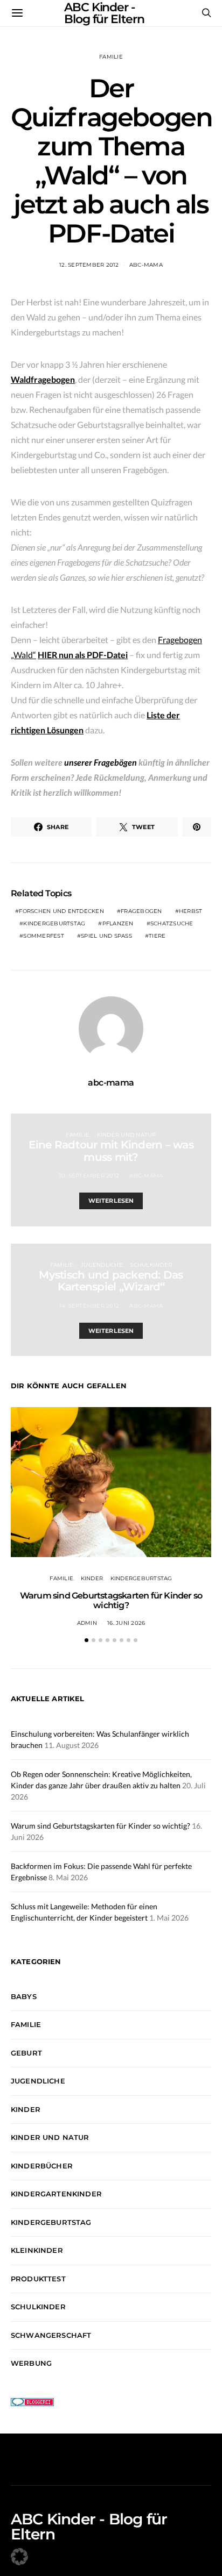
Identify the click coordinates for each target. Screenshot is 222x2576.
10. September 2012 (89, 1176)
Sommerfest (44, 936)
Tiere (157, 936)
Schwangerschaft (51, 2335)
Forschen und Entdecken (61, 911)
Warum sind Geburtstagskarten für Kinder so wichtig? (111, 1600)
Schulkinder (151, 1265)
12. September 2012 (89, 265)
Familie (111, 57)
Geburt (26, 2053)
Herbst (191, 911)
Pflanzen (118, 923)
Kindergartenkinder (56, 2194)
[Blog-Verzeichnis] (32, 2401)
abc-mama (146, 265)
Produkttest (38, 2279)
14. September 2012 (89, 1306)
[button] (86, 1640)
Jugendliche (102, 1265)
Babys (24, 1996)
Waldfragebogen (43, 379)
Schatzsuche (172, 923)
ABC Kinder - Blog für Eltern (89, 2527)
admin (87, 1623)
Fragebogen (141, 911)
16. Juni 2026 (126, 1623)
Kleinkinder (37, 2250)
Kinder (92, 1578)
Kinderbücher (42, 2166)
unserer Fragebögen (100, 762)
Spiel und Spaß (106, 936)
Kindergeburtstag (54, 923)
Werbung (31, 2363)
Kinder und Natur (127, 1135)
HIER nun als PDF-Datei (83, 655)
